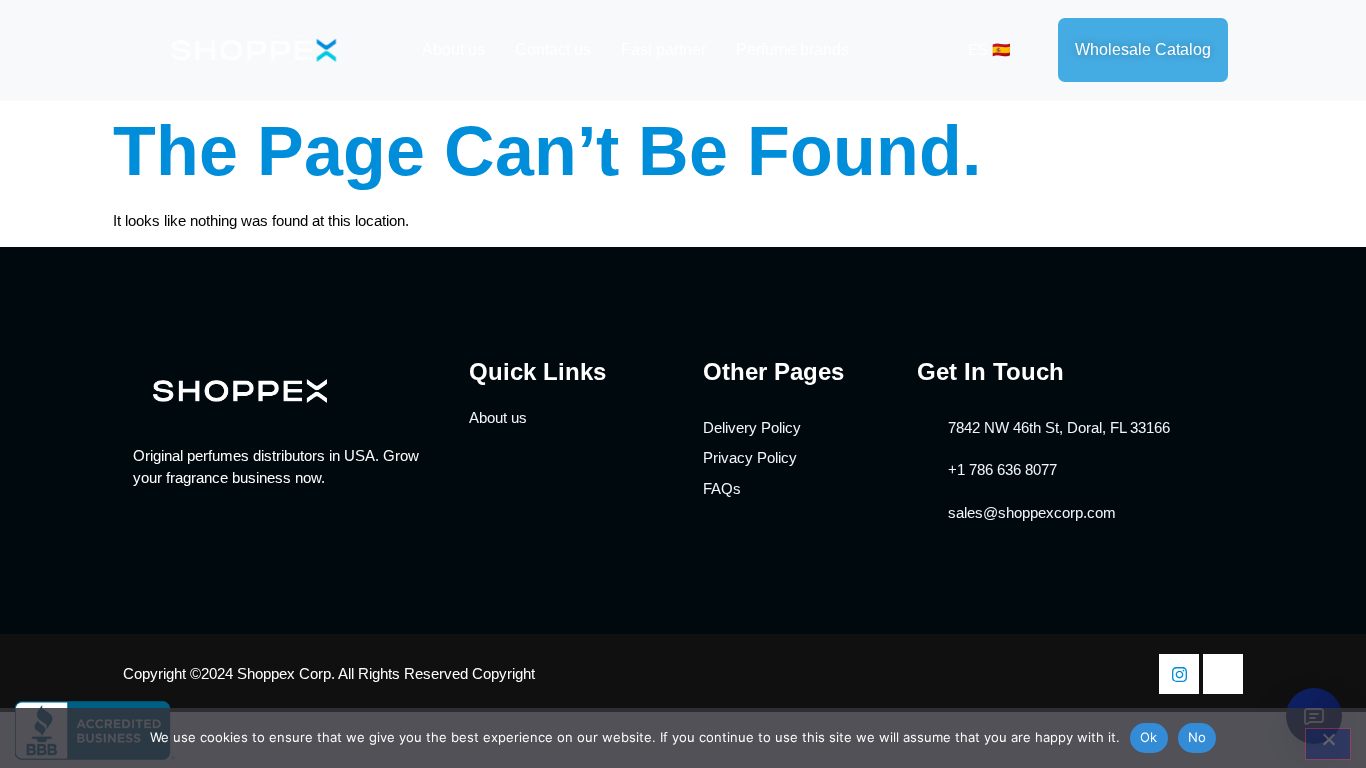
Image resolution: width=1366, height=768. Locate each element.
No (1197, 737)
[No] (1328, 744)
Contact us (553, 49)
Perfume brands (792, 49)
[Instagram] (1179, 674)
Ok (1149, 737)
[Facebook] (1223, 674)
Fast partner (663, 49)
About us (453, 49)
